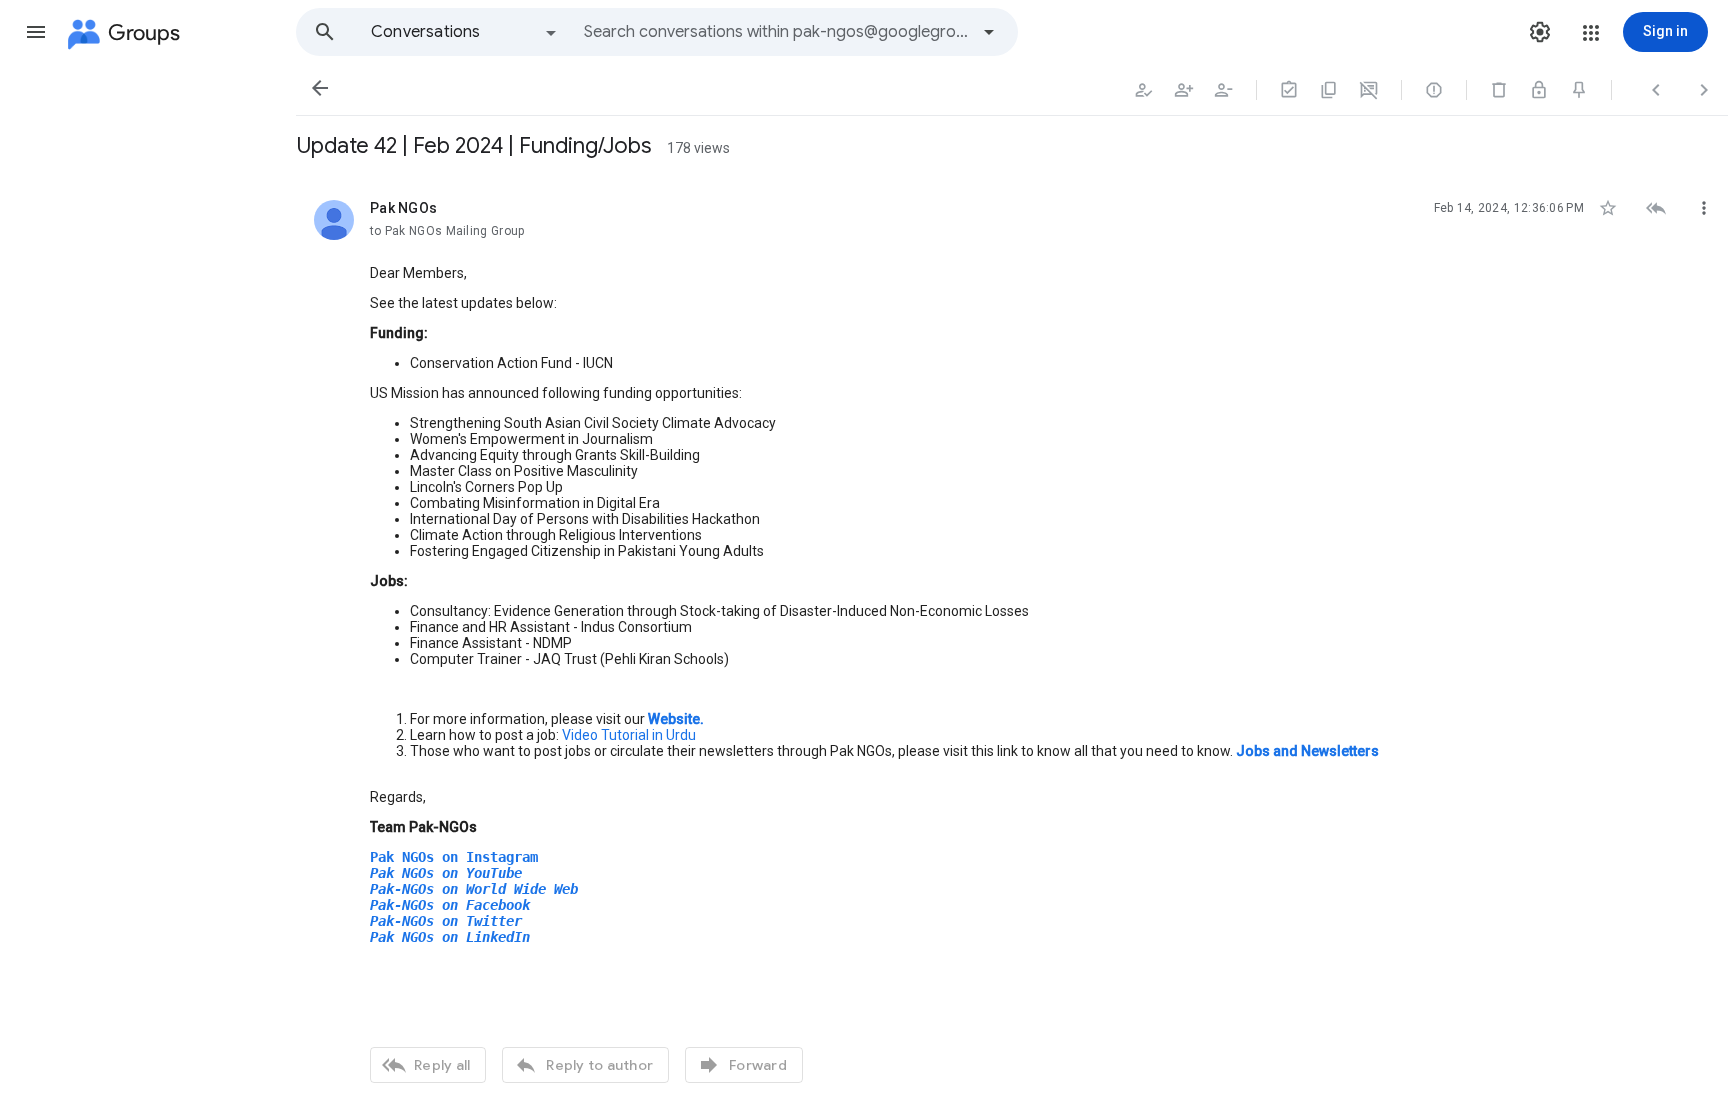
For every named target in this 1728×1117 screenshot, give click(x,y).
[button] (36, 32)
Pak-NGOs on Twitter (446, 921)
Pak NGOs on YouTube (446, 873)
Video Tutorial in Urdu (629, 735)
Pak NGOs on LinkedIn (450, 937)
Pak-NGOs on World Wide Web (474, 889)
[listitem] (1012, 639)
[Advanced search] (989, 32)
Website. (676, 719)
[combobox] (776, 32)
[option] (465, 32)
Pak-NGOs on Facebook (450, 905)
